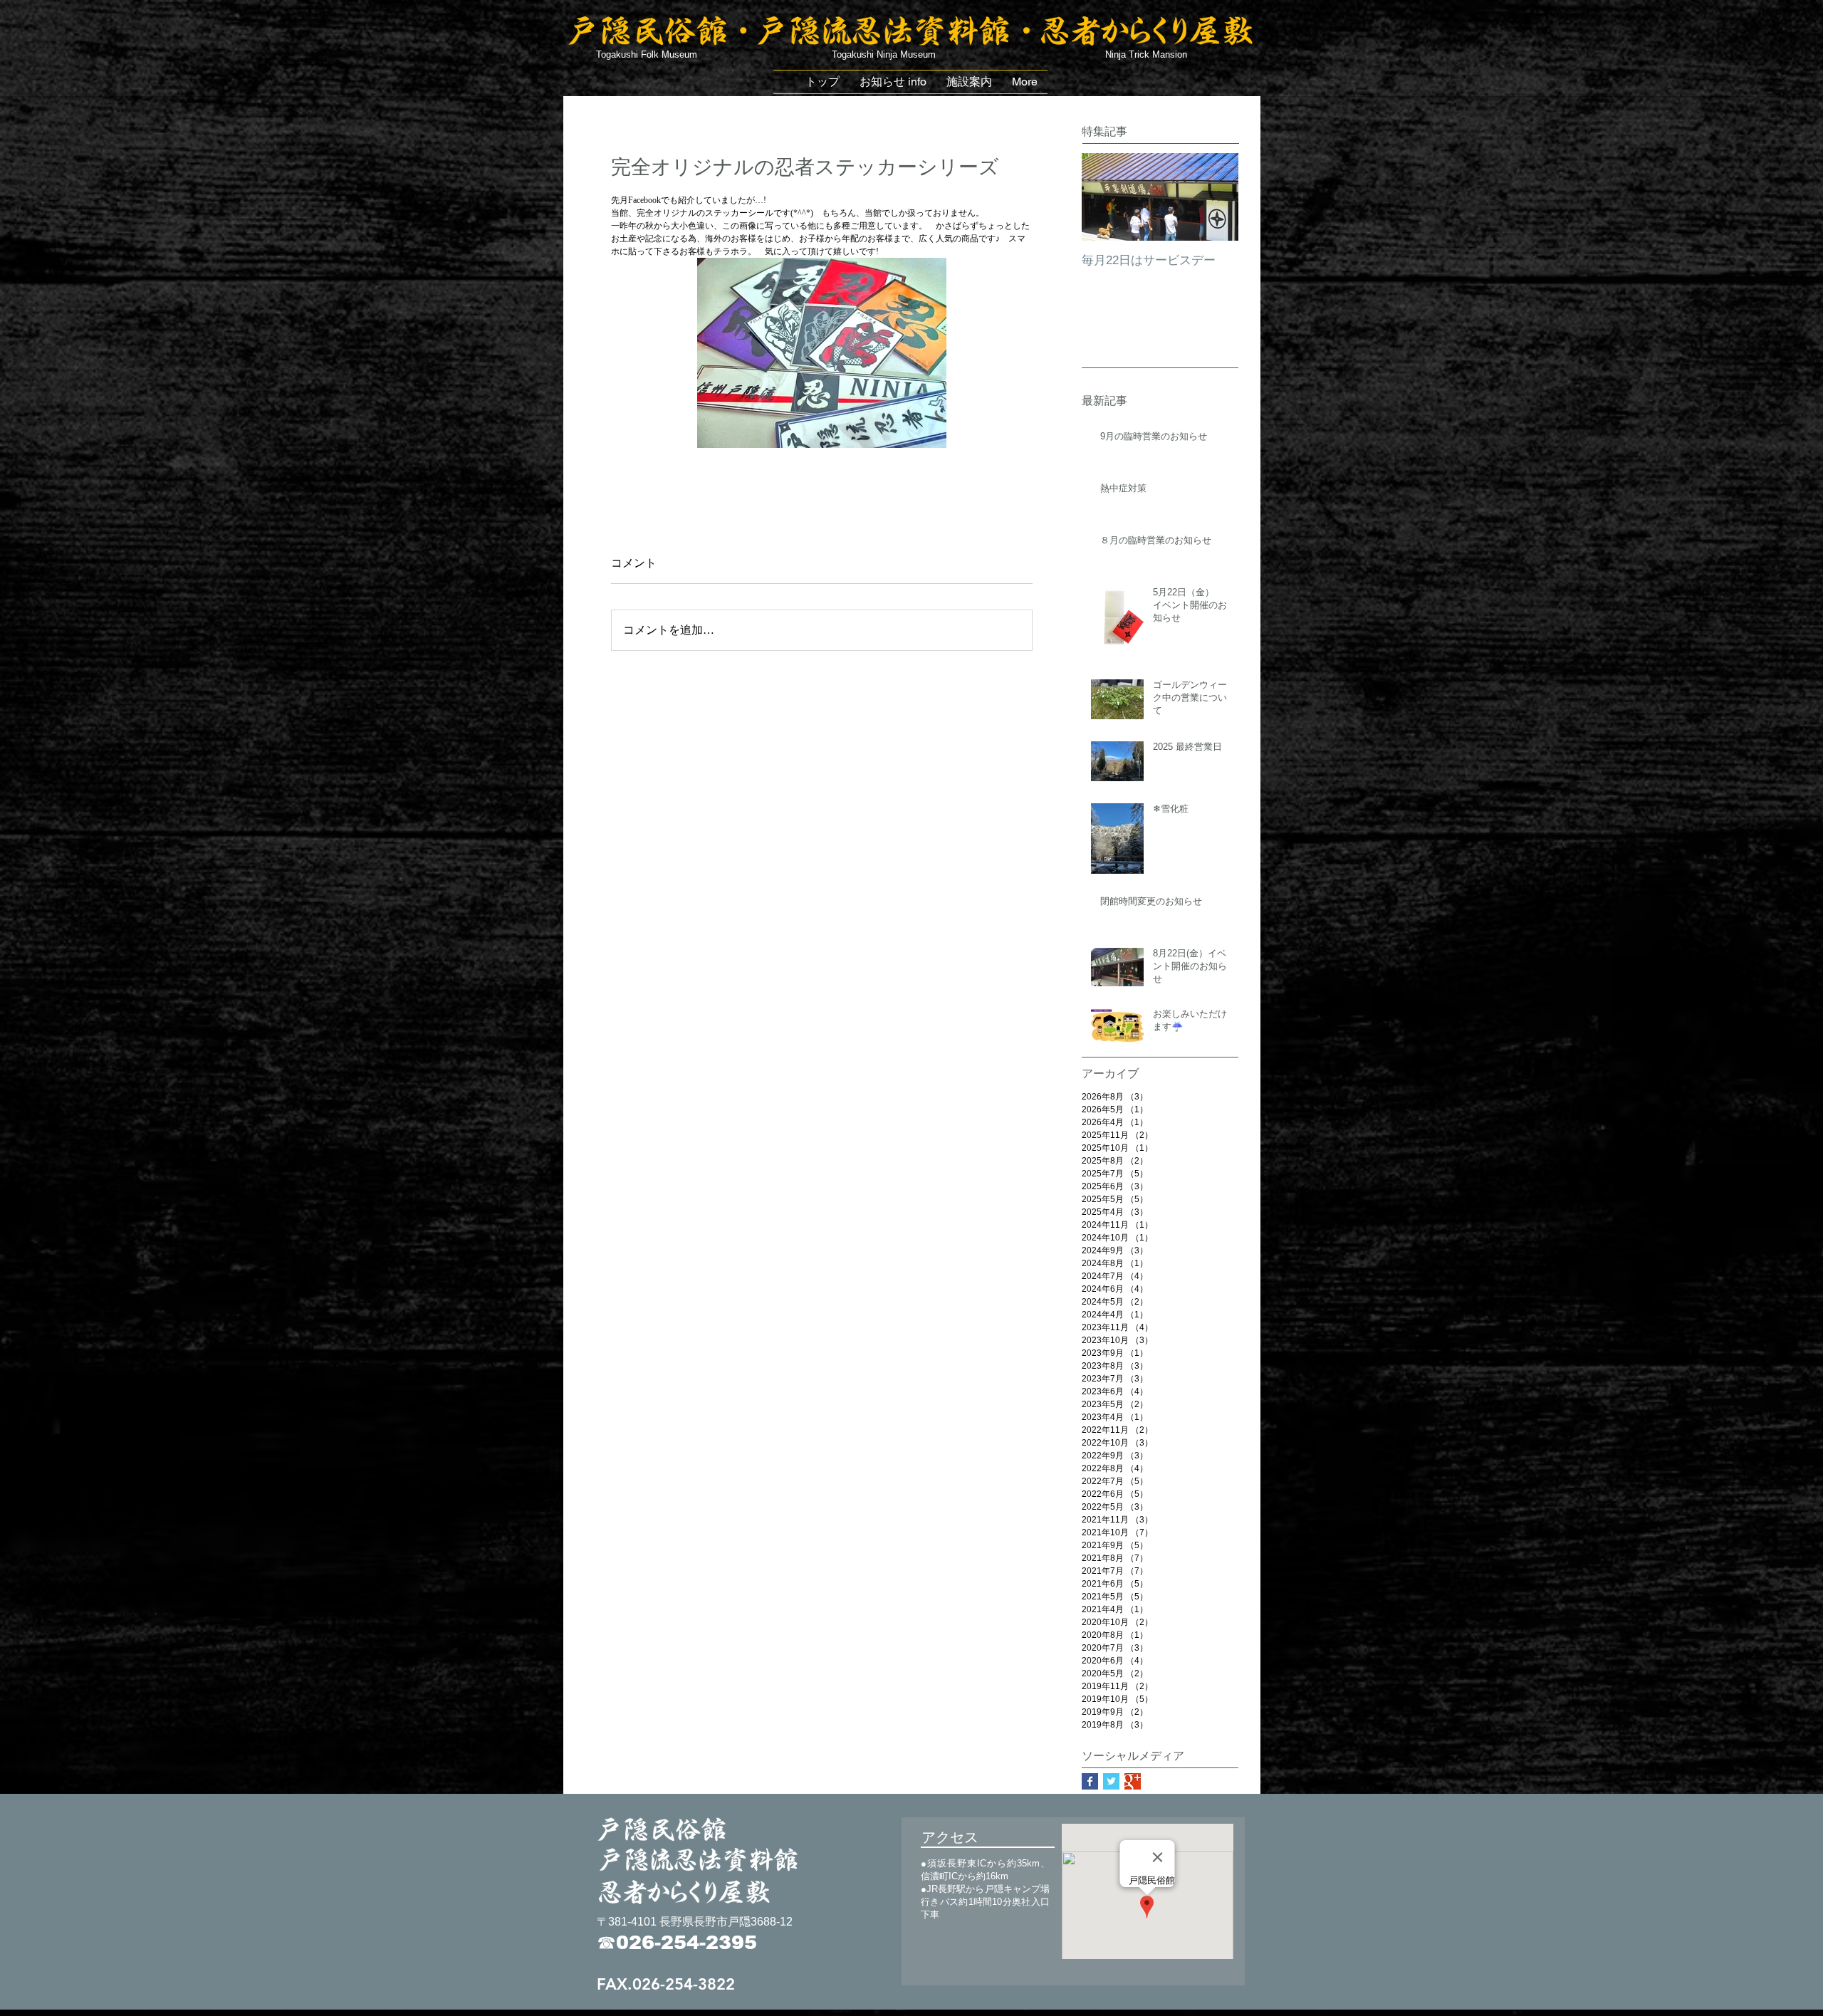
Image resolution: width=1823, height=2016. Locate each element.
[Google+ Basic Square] (1133, 1781)
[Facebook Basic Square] (1090, 1781)
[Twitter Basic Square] (1111, 1781)
